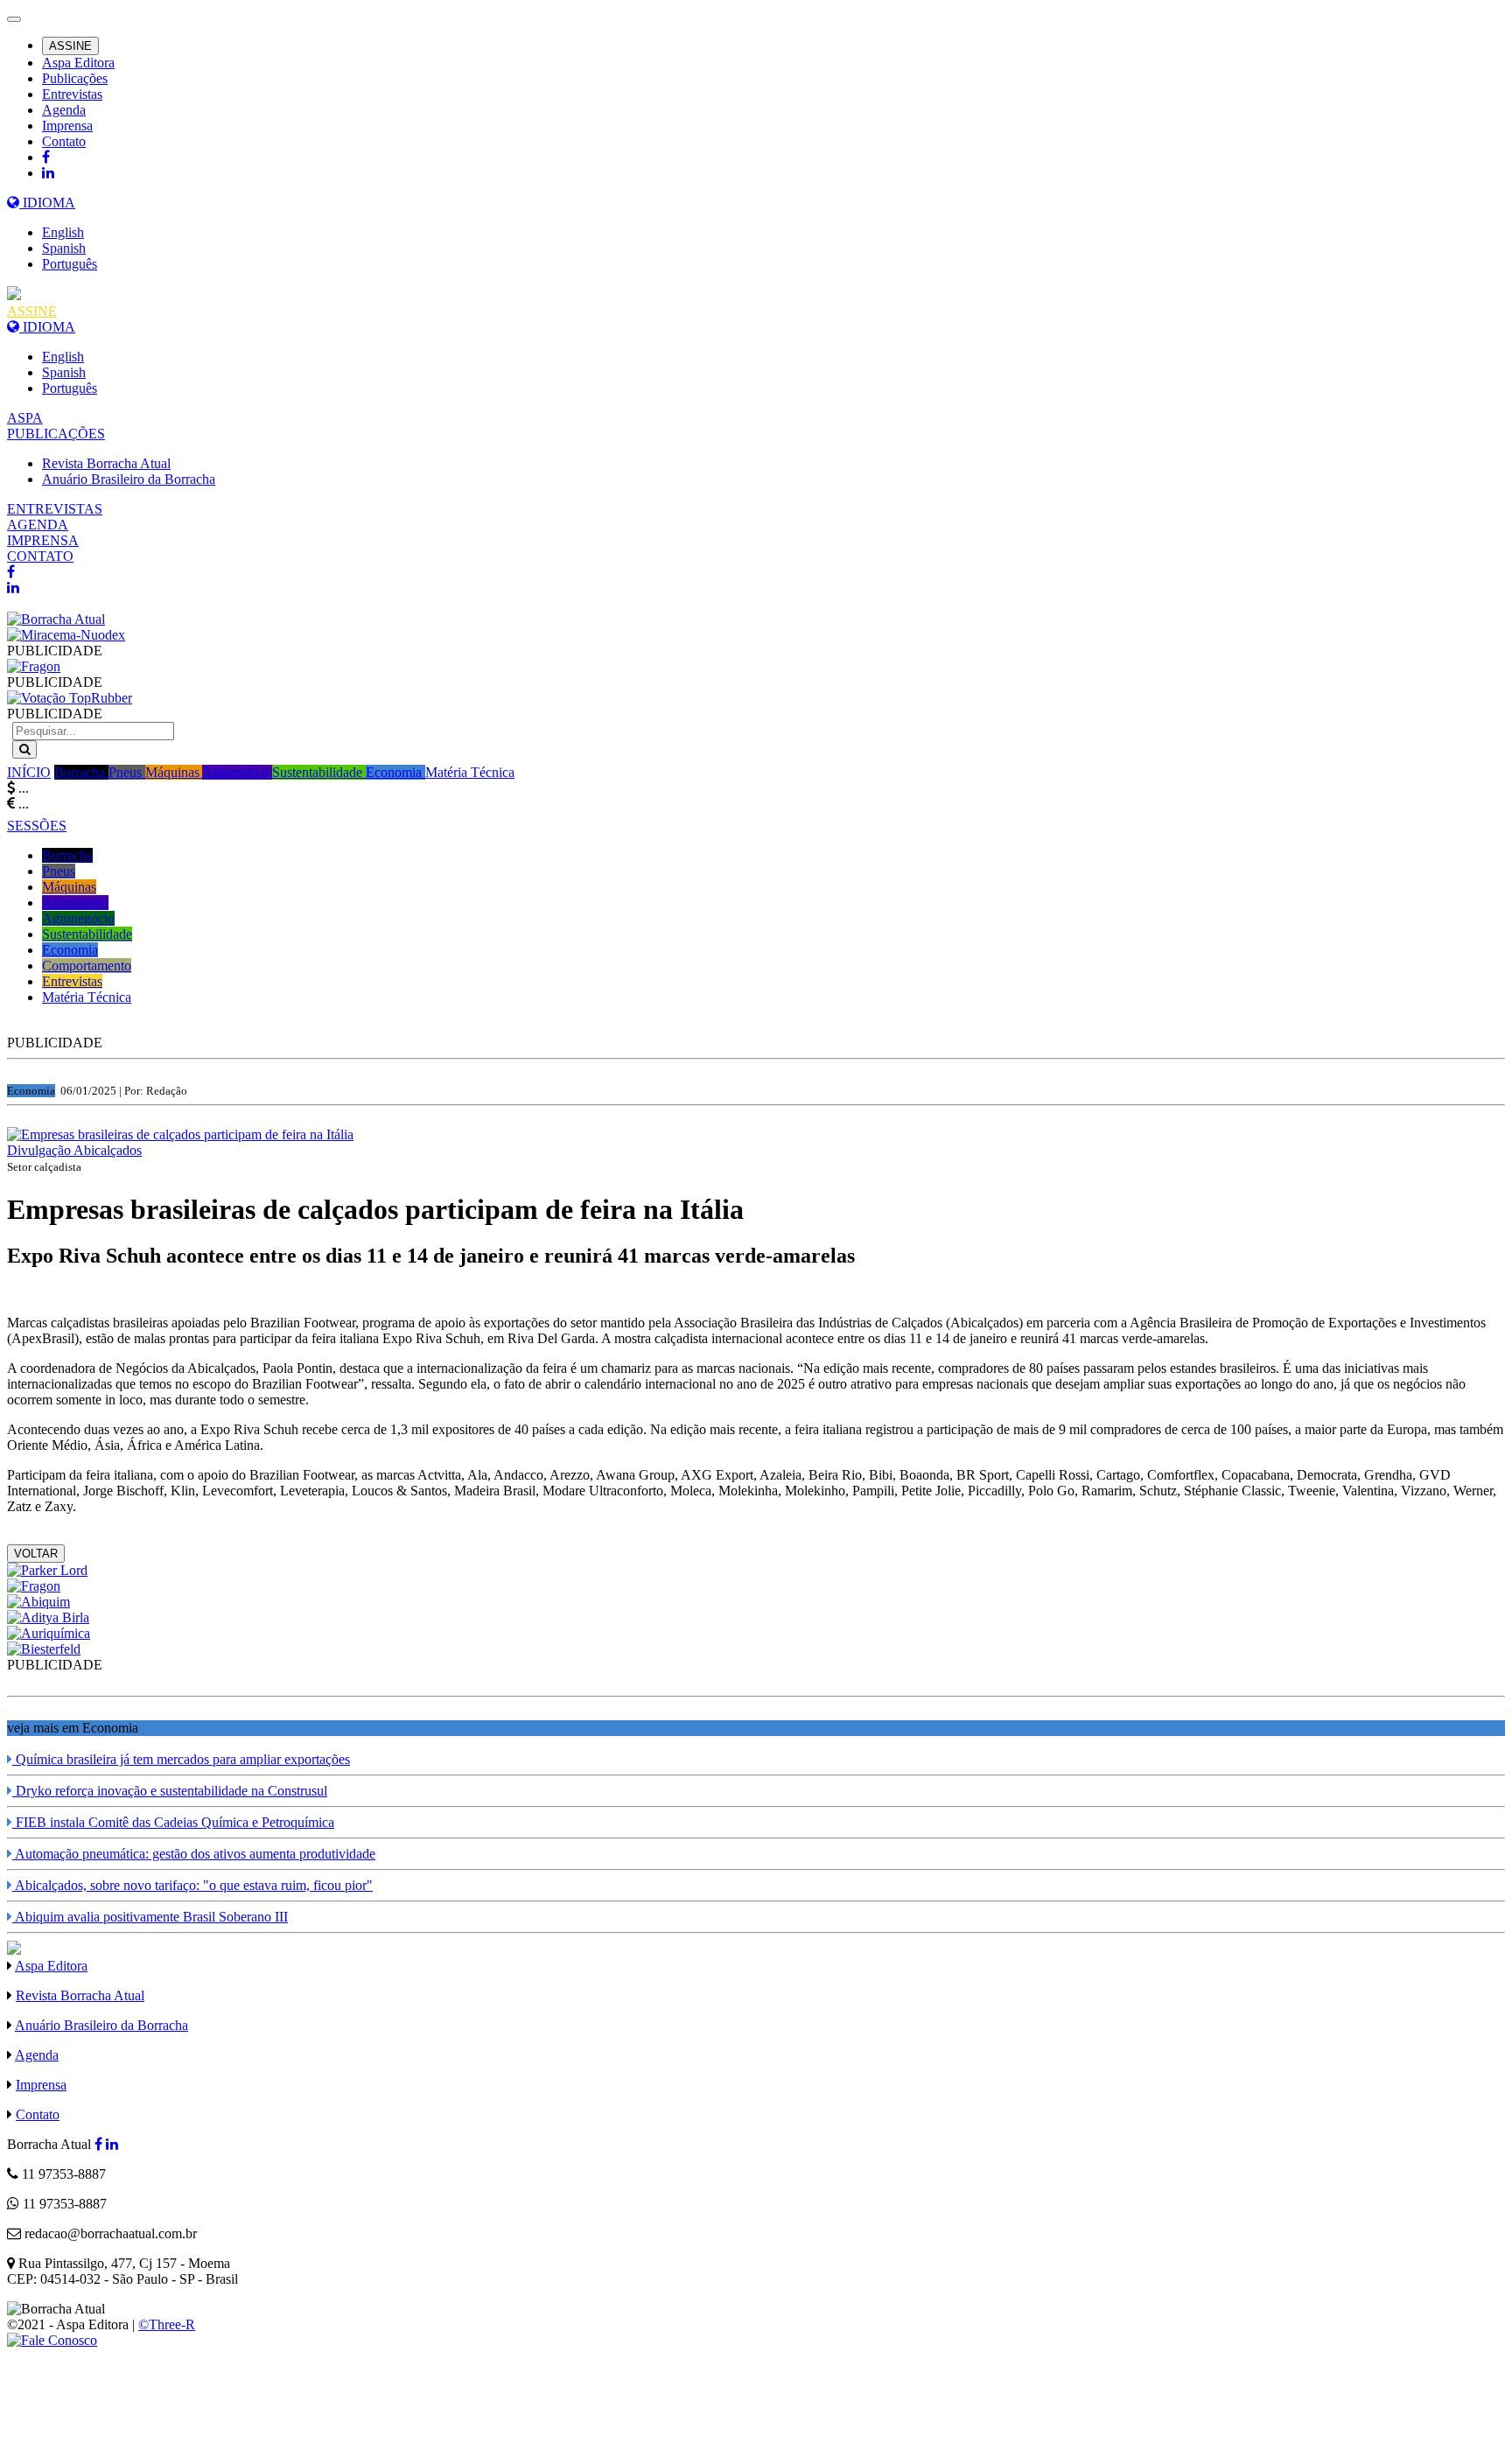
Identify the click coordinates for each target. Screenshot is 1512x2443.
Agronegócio (78, 918)
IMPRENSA (43, 540)
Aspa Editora (78, 63)
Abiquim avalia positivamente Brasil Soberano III (150, 1917)
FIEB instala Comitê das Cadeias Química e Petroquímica (173, 1822)
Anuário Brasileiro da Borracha (129, 479)
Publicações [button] (75, 78)
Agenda (64, 110)
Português (70, 264)
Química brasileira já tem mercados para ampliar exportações (181, 1759)
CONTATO (40, 556)
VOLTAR (36, 1554)
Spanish (64, 248)
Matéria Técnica (470, 772)
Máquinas (174, 772)
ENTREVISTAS (55, 509)
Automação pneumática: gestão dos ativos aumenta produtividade (194, 1854)
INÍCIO (29, 772)
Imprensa (67, 126)
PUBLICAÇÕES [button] (56, 434)
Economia (395, 772)
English (63, 232)
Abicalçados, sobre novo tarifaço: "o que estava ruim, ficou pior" (192, 1885)
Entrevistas (72, 94)
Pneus (127, 772)
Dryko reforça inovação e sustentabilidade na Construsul (170, 1791)
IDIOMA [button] (47, 203)
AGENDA (38, 525)
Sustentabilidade (319, 772)
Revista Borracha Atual (106, 463)
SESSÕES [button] (37, 826)
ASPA (25, 418)
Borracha (81, 772)
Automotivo (237, 772)
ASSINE (70, 46)
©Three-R (167, 2324)
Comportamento (87, 966)
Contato (64, 141)
